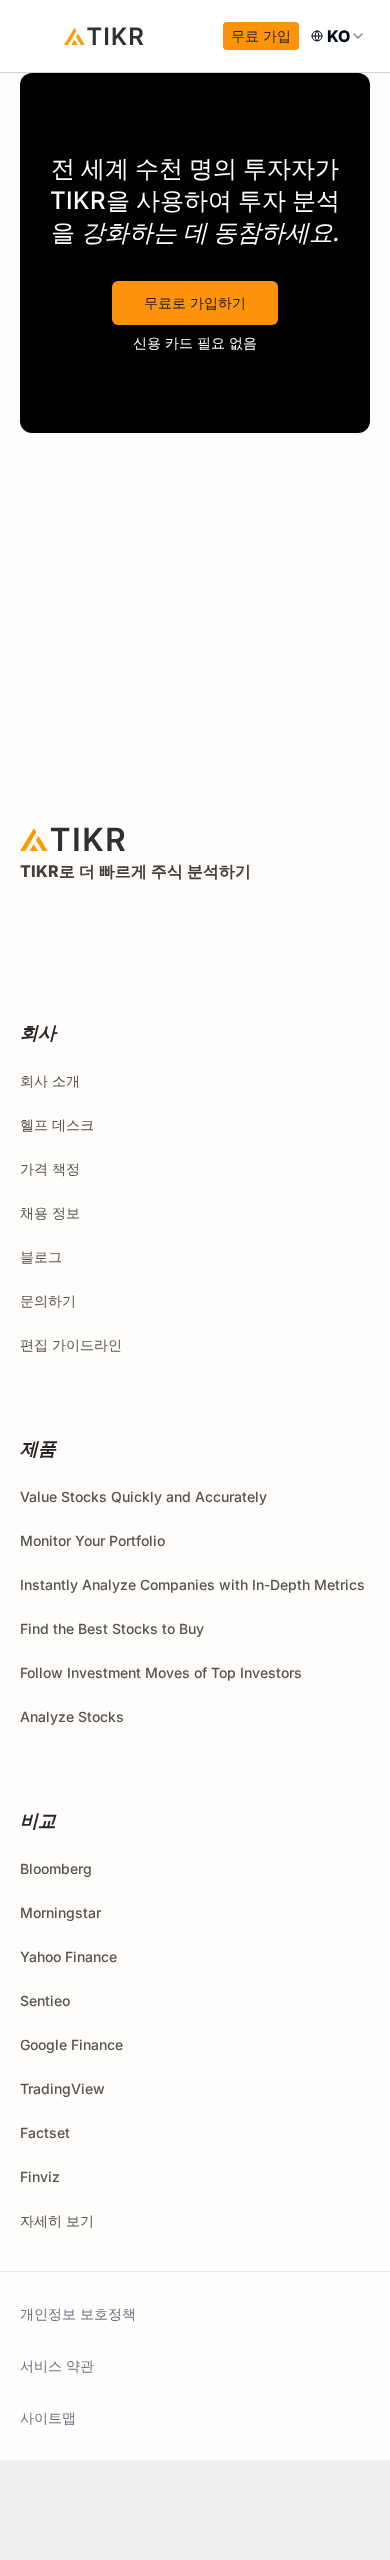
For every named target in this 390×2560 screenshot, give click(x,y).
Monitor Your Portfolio (92, 1540)
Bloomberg (56, 1868)
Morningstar (60, 1912)
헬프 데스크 (57, 1124)
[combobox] (338, 36)
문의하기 (48, 1300)
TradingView (62, 2088)
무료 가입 (261, 35)
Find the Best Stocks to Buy (112, 1628)
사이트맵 (48, 2417)
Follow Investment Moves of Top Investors (161, 1672)
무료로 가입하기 (195, 302)
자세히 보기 (57, 2220)
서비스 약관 (57, 2365)
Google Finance (71, 2044)
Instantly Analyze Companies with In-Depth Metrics (192, 1584)
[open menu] (40, 36)
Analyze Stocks (72, 1716)
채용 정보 (50, 1212)
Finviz (40, 2176)
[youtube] (166, 925)
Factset (45, 2132)
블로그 (41, 1256)
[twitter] (34, 925)
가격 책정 (50, 1168)
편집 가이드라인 (71, 1344)
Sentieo (45, 2000)
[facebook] (78, 925)
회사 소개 (50, 1080)
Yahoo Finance (68, 1956)
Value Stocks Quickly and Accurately (143, 1496)
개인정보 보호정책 (78, 2313)
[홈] (104, 36)
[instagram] (122, 925)
